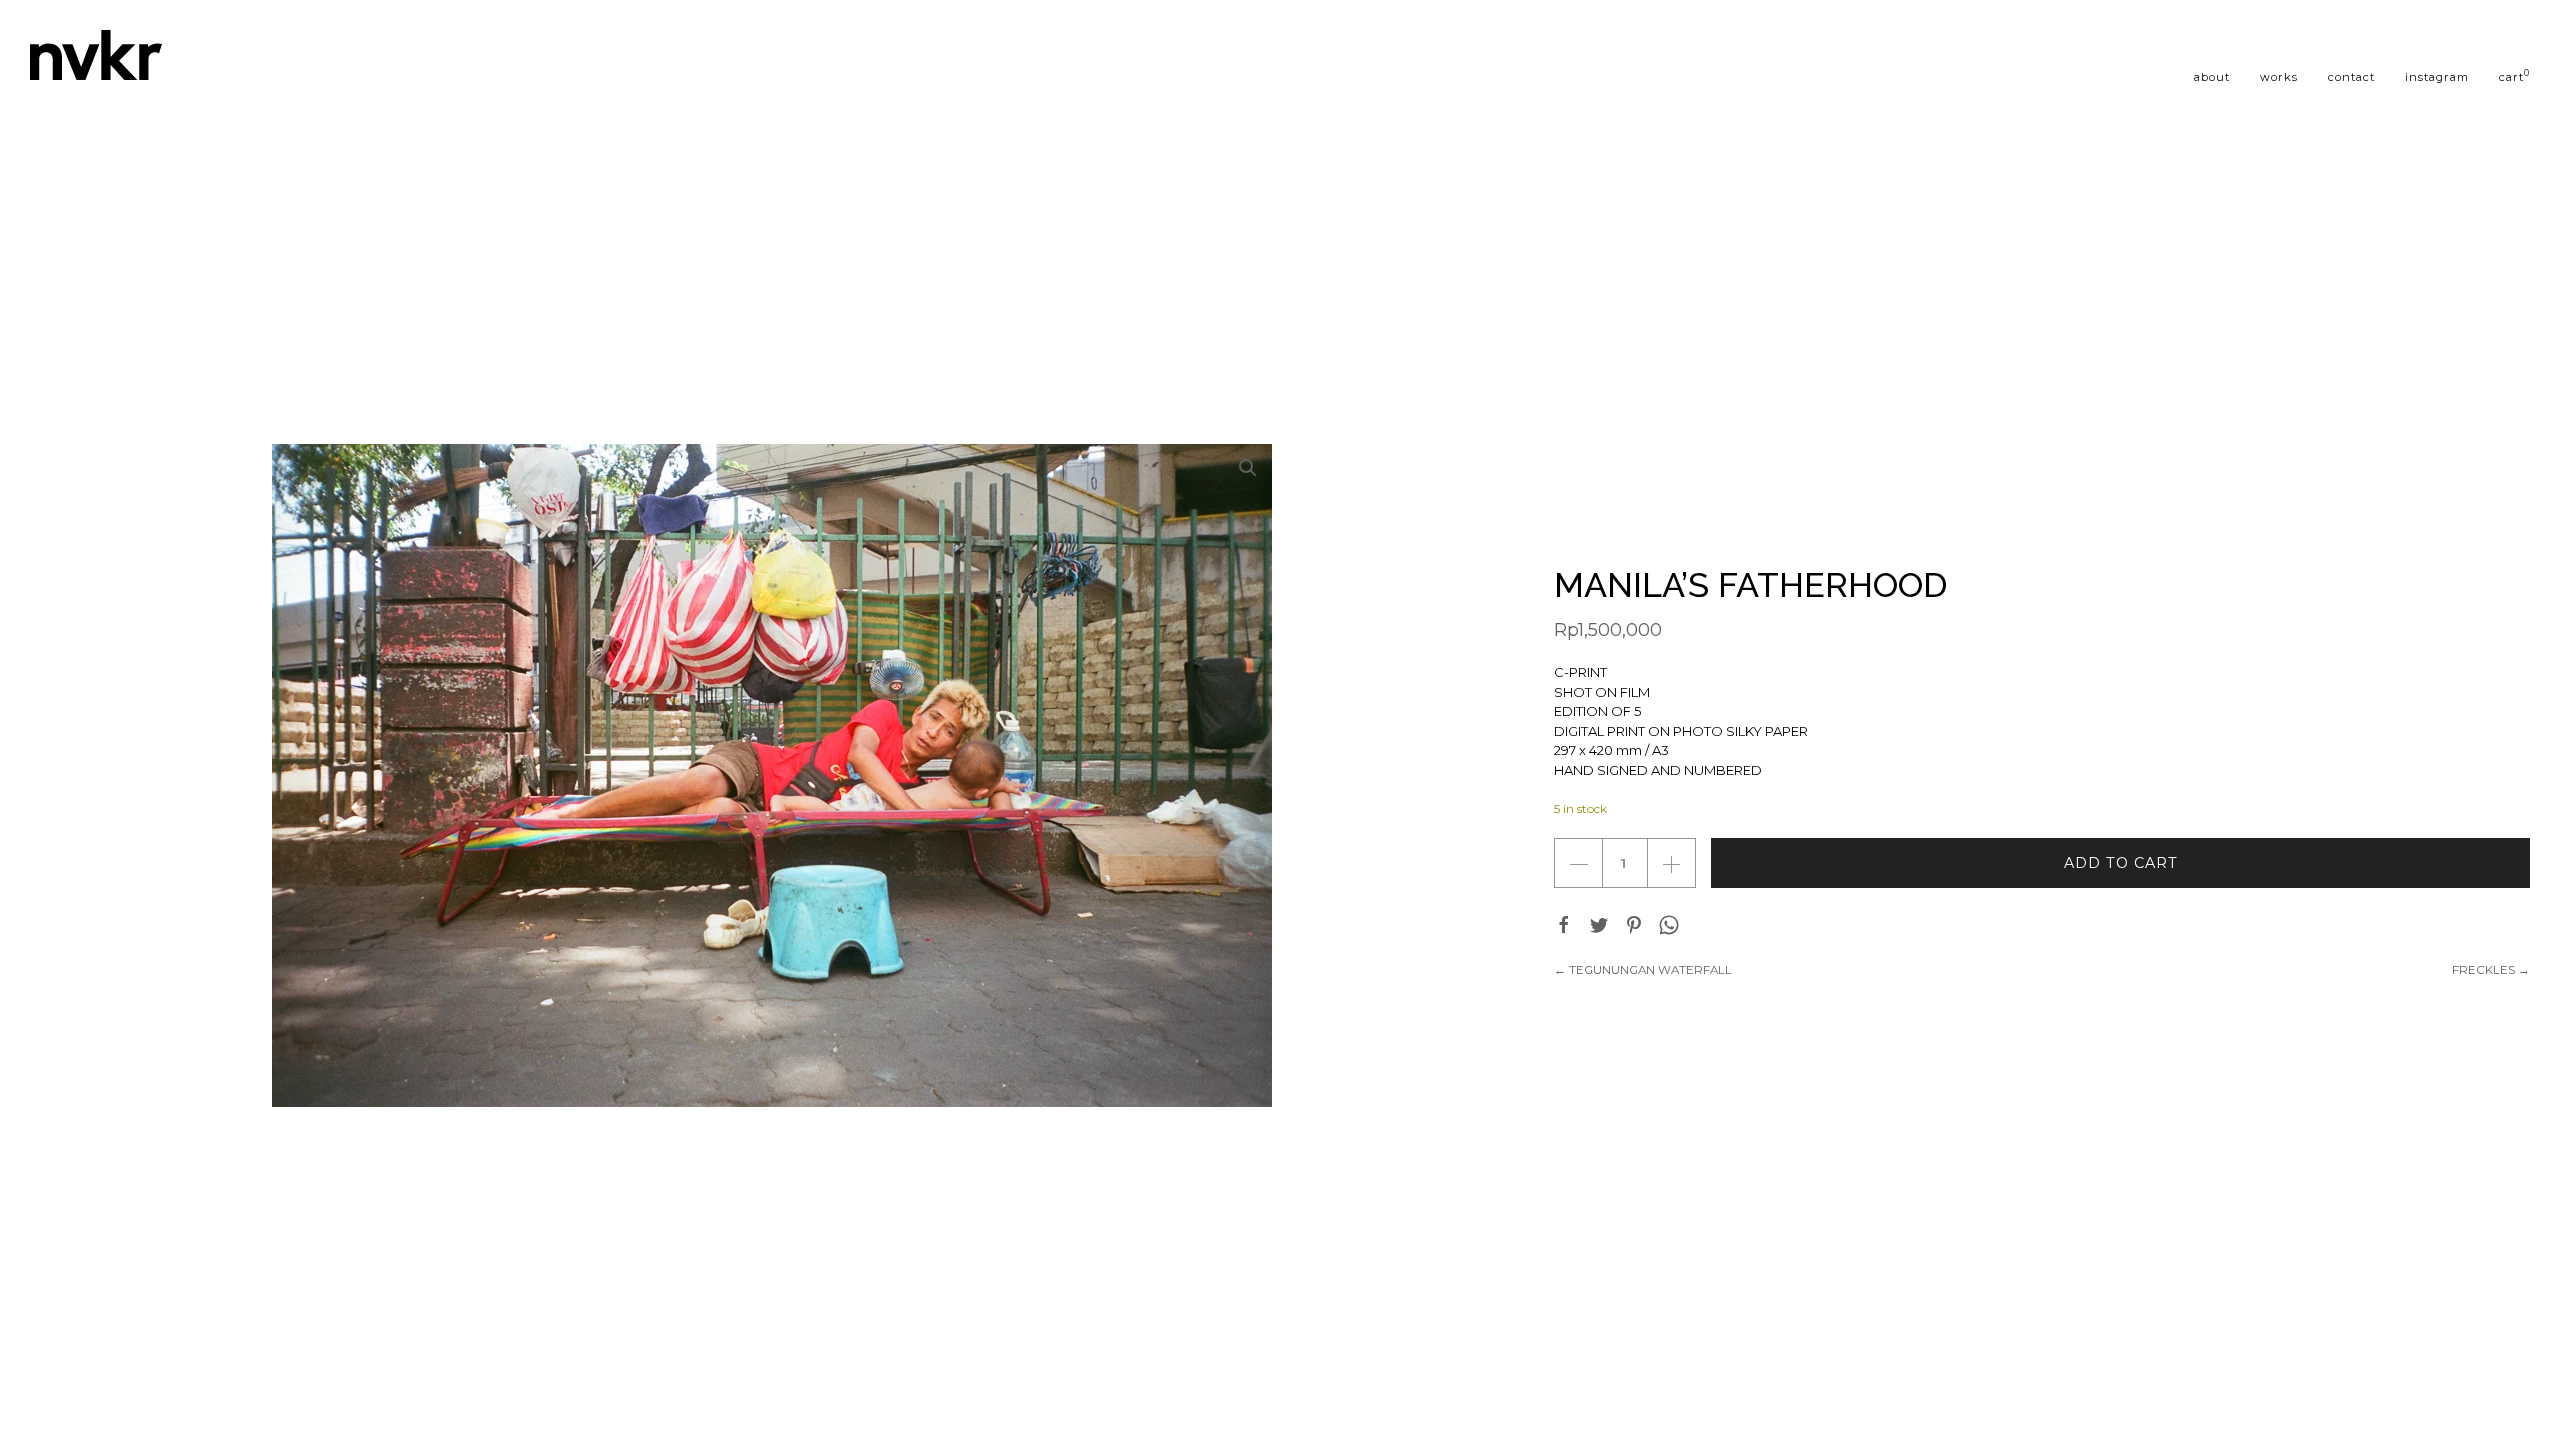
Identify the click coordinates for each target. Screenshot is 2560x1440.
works (2279, 77)
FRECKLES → (2491, 970)
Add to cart (2121, 863)
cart (2514, 76)
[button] (1248, 468)
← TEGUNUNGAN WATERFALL (1643, 970)
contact (2351, 77)
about (2212, 77)
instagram (2437, 77)
